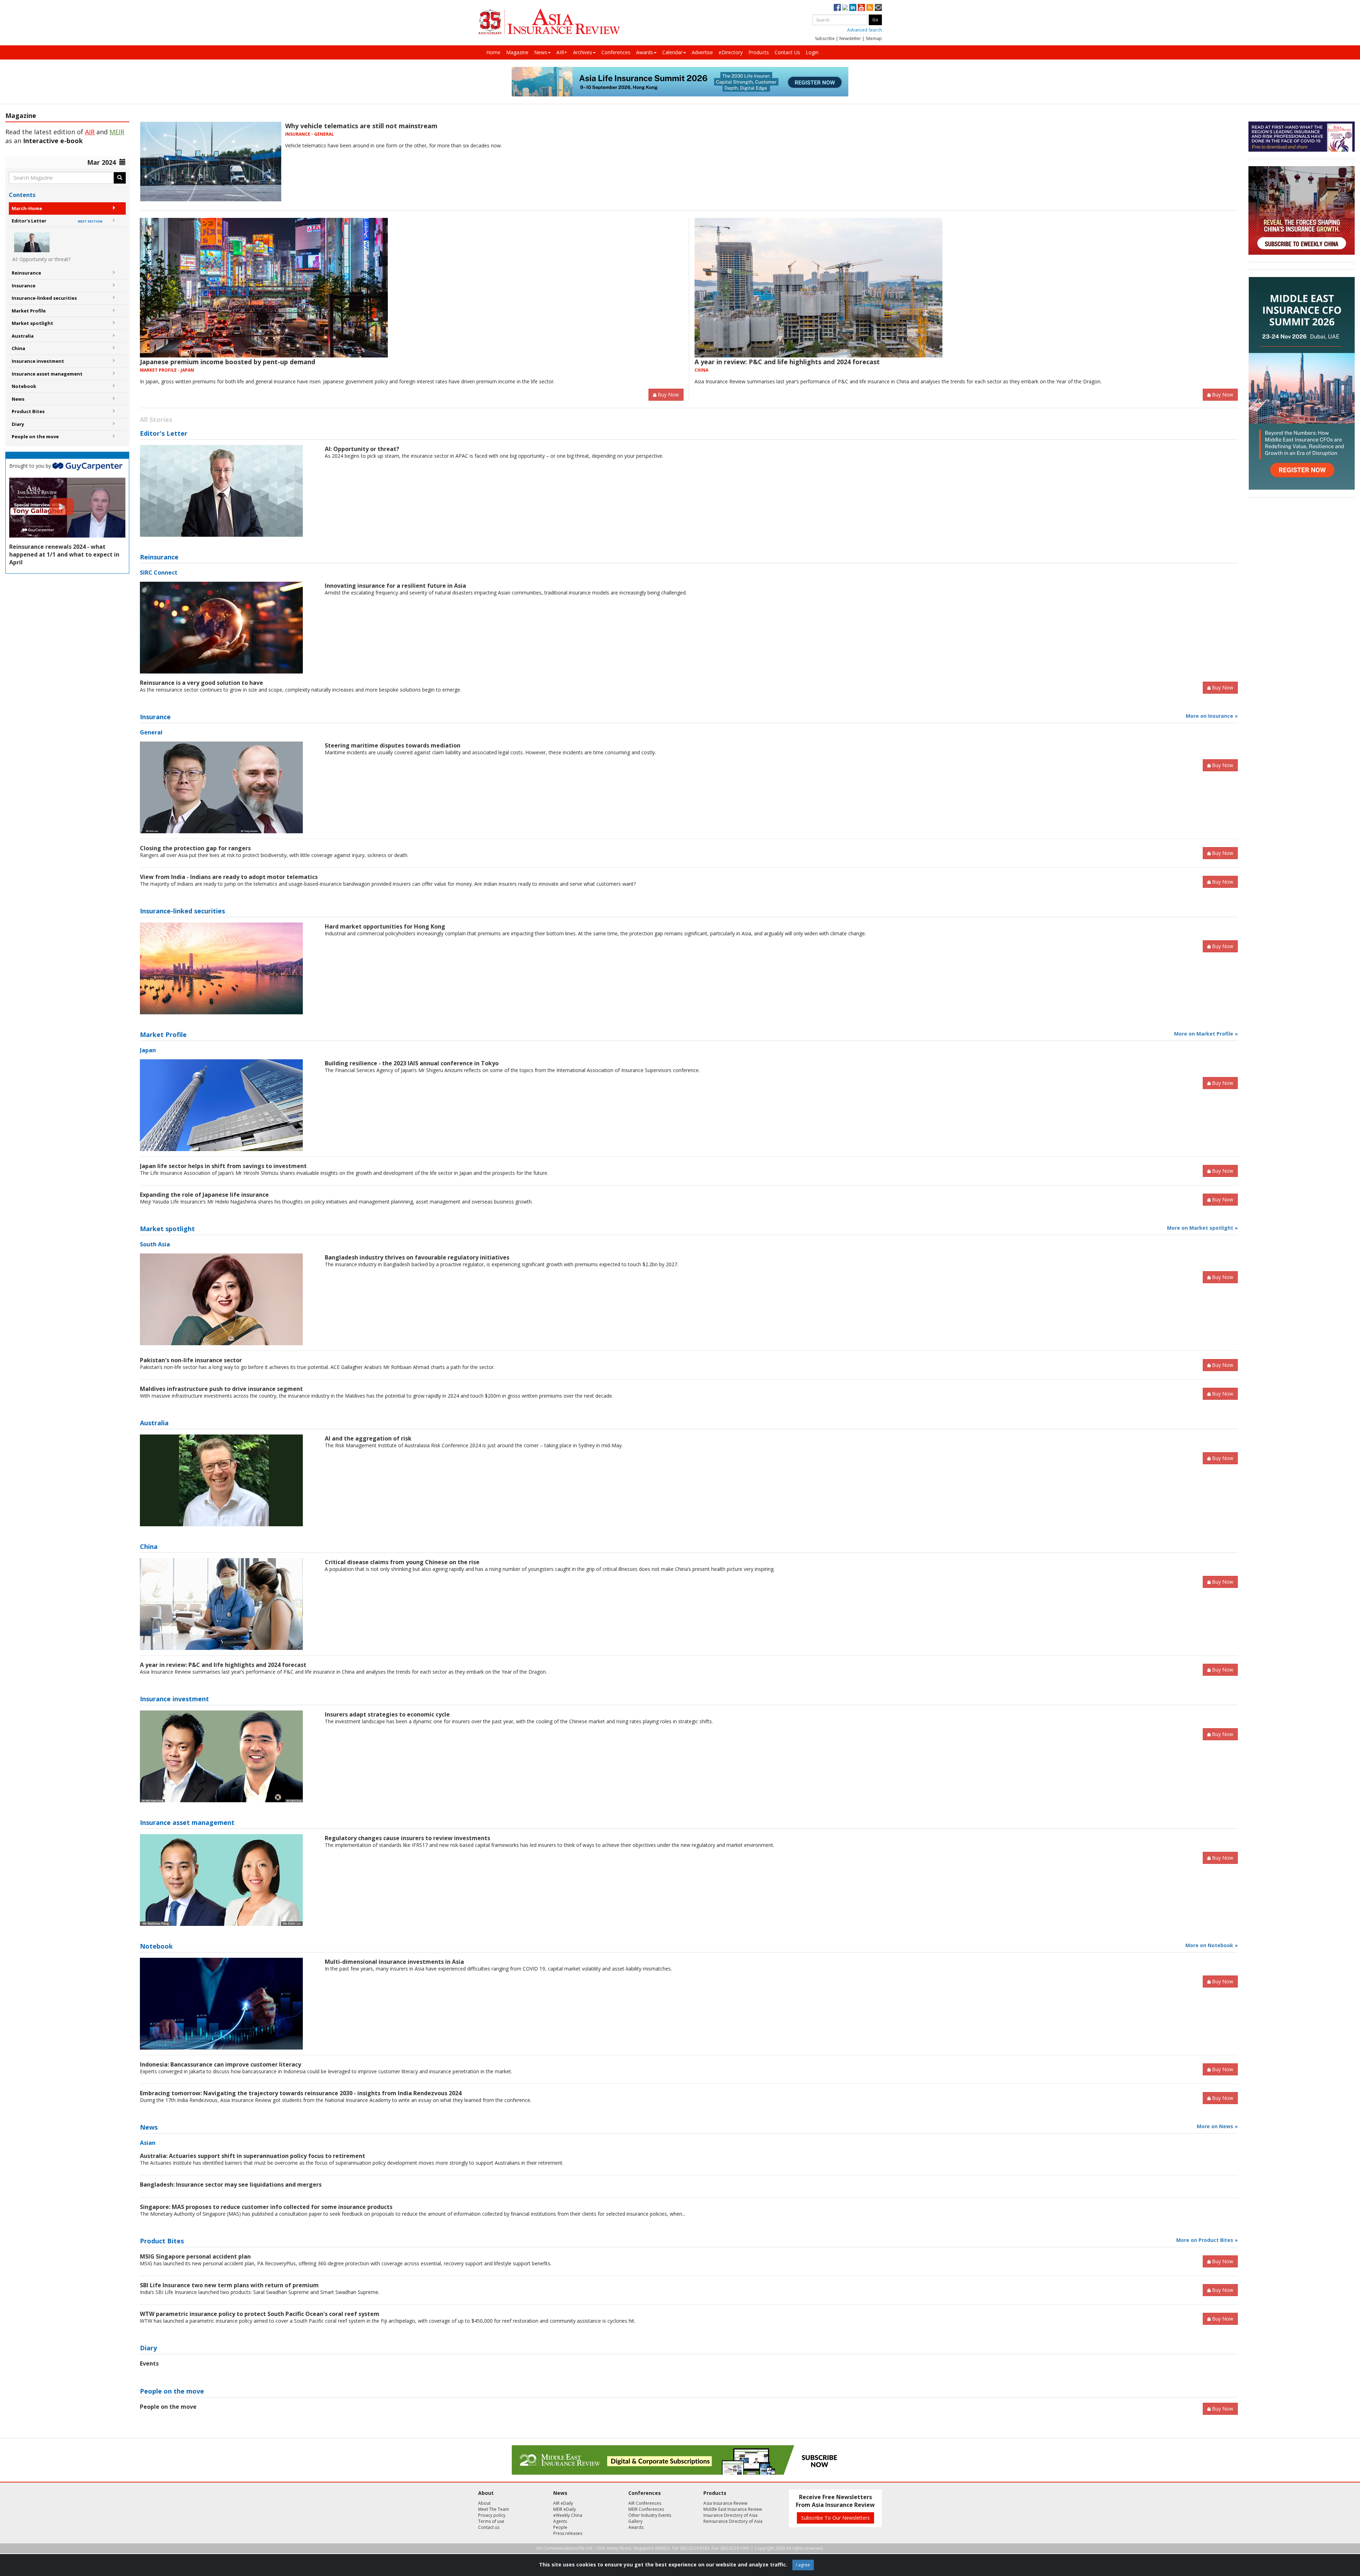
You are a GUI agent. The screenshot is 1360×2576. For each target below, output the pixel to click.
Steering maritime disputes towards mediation (393, 745)
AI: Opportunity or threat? (362, 449)
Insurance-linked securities (44, 298)
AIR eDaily (563, 2503)
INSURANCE (298, 134)
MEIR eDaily (565, 2509)
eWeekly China (568, 2515)
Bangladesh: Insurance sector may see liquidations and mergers (231, 2185)
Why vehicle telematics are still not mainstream (361, 126)
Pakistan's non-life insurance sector (191, 1360)
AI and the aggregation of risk (368, 1438)
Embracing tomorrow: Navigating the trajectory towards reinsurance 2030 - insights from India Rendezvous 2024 (301, 2093)
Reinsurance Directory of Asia (733, 2521)
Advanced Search (865, 30)
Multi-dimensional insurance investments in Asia (394, 1962)
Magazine (517, 52)
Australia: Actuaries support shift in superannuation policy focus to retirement (253, 2156)
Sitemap (874, 38)
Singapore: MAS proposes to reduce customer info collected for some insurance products (266, 2207)
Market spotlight (32, 323)
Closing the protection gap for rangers (195, 848)
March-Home (27, 208)
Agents (560, 2521)
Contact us (489, 2527)
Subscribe (825, 38)
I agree (803, 2565)
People (560, 2527)
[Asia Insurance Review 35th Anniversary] (549, 22)
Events (149, 2363)
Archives (583, 52)
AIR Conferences (645, 2503)
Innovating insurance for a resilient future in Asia (395, 586)
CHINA (701, 370)
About (484, 2503)
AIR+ (562, 52)
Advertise (702, 52)
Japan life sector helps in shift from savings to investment (223, 1166)
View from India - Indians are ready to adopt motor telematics (229, 877)
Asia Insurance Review (725, 2503)
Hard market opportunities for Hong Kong (385, 926)
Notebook (24, 386)
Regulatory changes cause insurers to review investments (407, 1838)
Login (812, 52)
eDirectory (731, 52)
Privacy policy (492, 2515)
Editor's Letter (57, 221)
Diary (18, 424)
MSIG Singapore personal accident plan (195, 2256)
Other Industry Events (650, 2515)
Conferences (616, 52)
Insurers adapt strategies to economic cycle (387, 1714)
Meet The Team (494, 2509)
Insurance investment (38, 361)
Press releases (568, 2533)
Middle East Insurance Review (733, 2509)
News (541, 52)
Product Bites (28, 411)
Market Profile (29, 311)
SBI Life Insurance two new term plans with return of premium (229, 2285)
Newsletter (850, 38)
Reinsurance (26, 273)
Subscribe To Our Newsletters (835, 2518)
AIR (90, 132)
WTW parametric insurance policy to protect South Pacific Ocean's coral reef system (260, 2314)
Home (493, 52)
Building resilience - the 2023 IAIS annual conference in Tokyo (412, 1063)
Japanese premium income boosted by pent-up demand (228, 362)
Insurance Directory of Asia (730, 2515)
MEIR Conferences (646, 2509)
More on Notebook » (1212, 1945)
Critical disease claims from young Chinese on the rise (402, 1562)
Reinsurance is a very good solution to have (202, 683)
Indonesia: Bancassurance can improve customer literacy (220, 2064)
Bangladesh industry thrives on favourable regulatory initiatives (417, 1257)
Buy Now (668, 394)
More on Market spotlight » (1202, 1228)
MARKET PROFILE (158, 370)
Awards (645, 52)
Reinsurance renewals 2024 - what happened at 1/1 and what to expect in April (64, 554)
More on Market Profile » (1206, 1034)
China (18, 348)
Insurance (24, 286)
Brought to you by (31, 466)
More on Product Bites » (1207, 2240)
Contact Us (787, 52)
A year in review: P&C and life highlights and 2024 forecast (787, 362)
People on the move (35, 436)
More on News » (1217, 2126)
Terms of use (491, 2521)
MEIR (117, 132)
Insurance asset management (47, 374)
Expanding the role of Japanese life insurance (204, 1195)
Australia (23, 336)
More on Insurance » (1212, 716)
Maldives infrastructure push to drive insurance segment (221, 1389)
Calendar (672, 52)
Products (759, 52)
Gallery (635, 2521)
